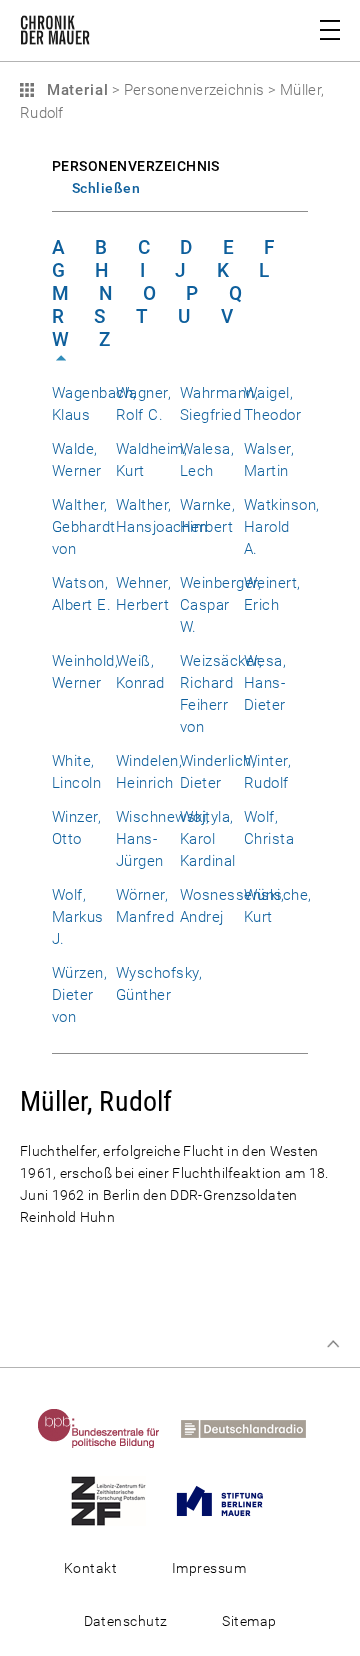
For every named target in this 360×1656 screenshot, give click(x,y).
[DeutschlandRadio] (251, 1428)
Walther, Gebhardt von (84, 527)
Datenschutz (126, 1621)
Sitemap (249, 1621)
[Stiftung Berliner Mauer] (228, 1500)
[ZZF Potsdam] (116, 1500)
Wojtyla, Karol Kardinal (208, 839)
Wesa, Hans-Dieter (265, 683)
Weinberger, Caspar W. (220, 605)
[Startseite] (55, 34)
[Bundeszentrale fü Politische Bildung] (107, 1428)
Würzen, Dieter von (79, 995)
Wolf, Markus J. (78, 917)
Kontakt (90, 1568)
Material (75, 90)
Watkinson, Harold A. (282, 527)
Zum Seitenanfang (333, 1344)
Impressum (209, 1568)
